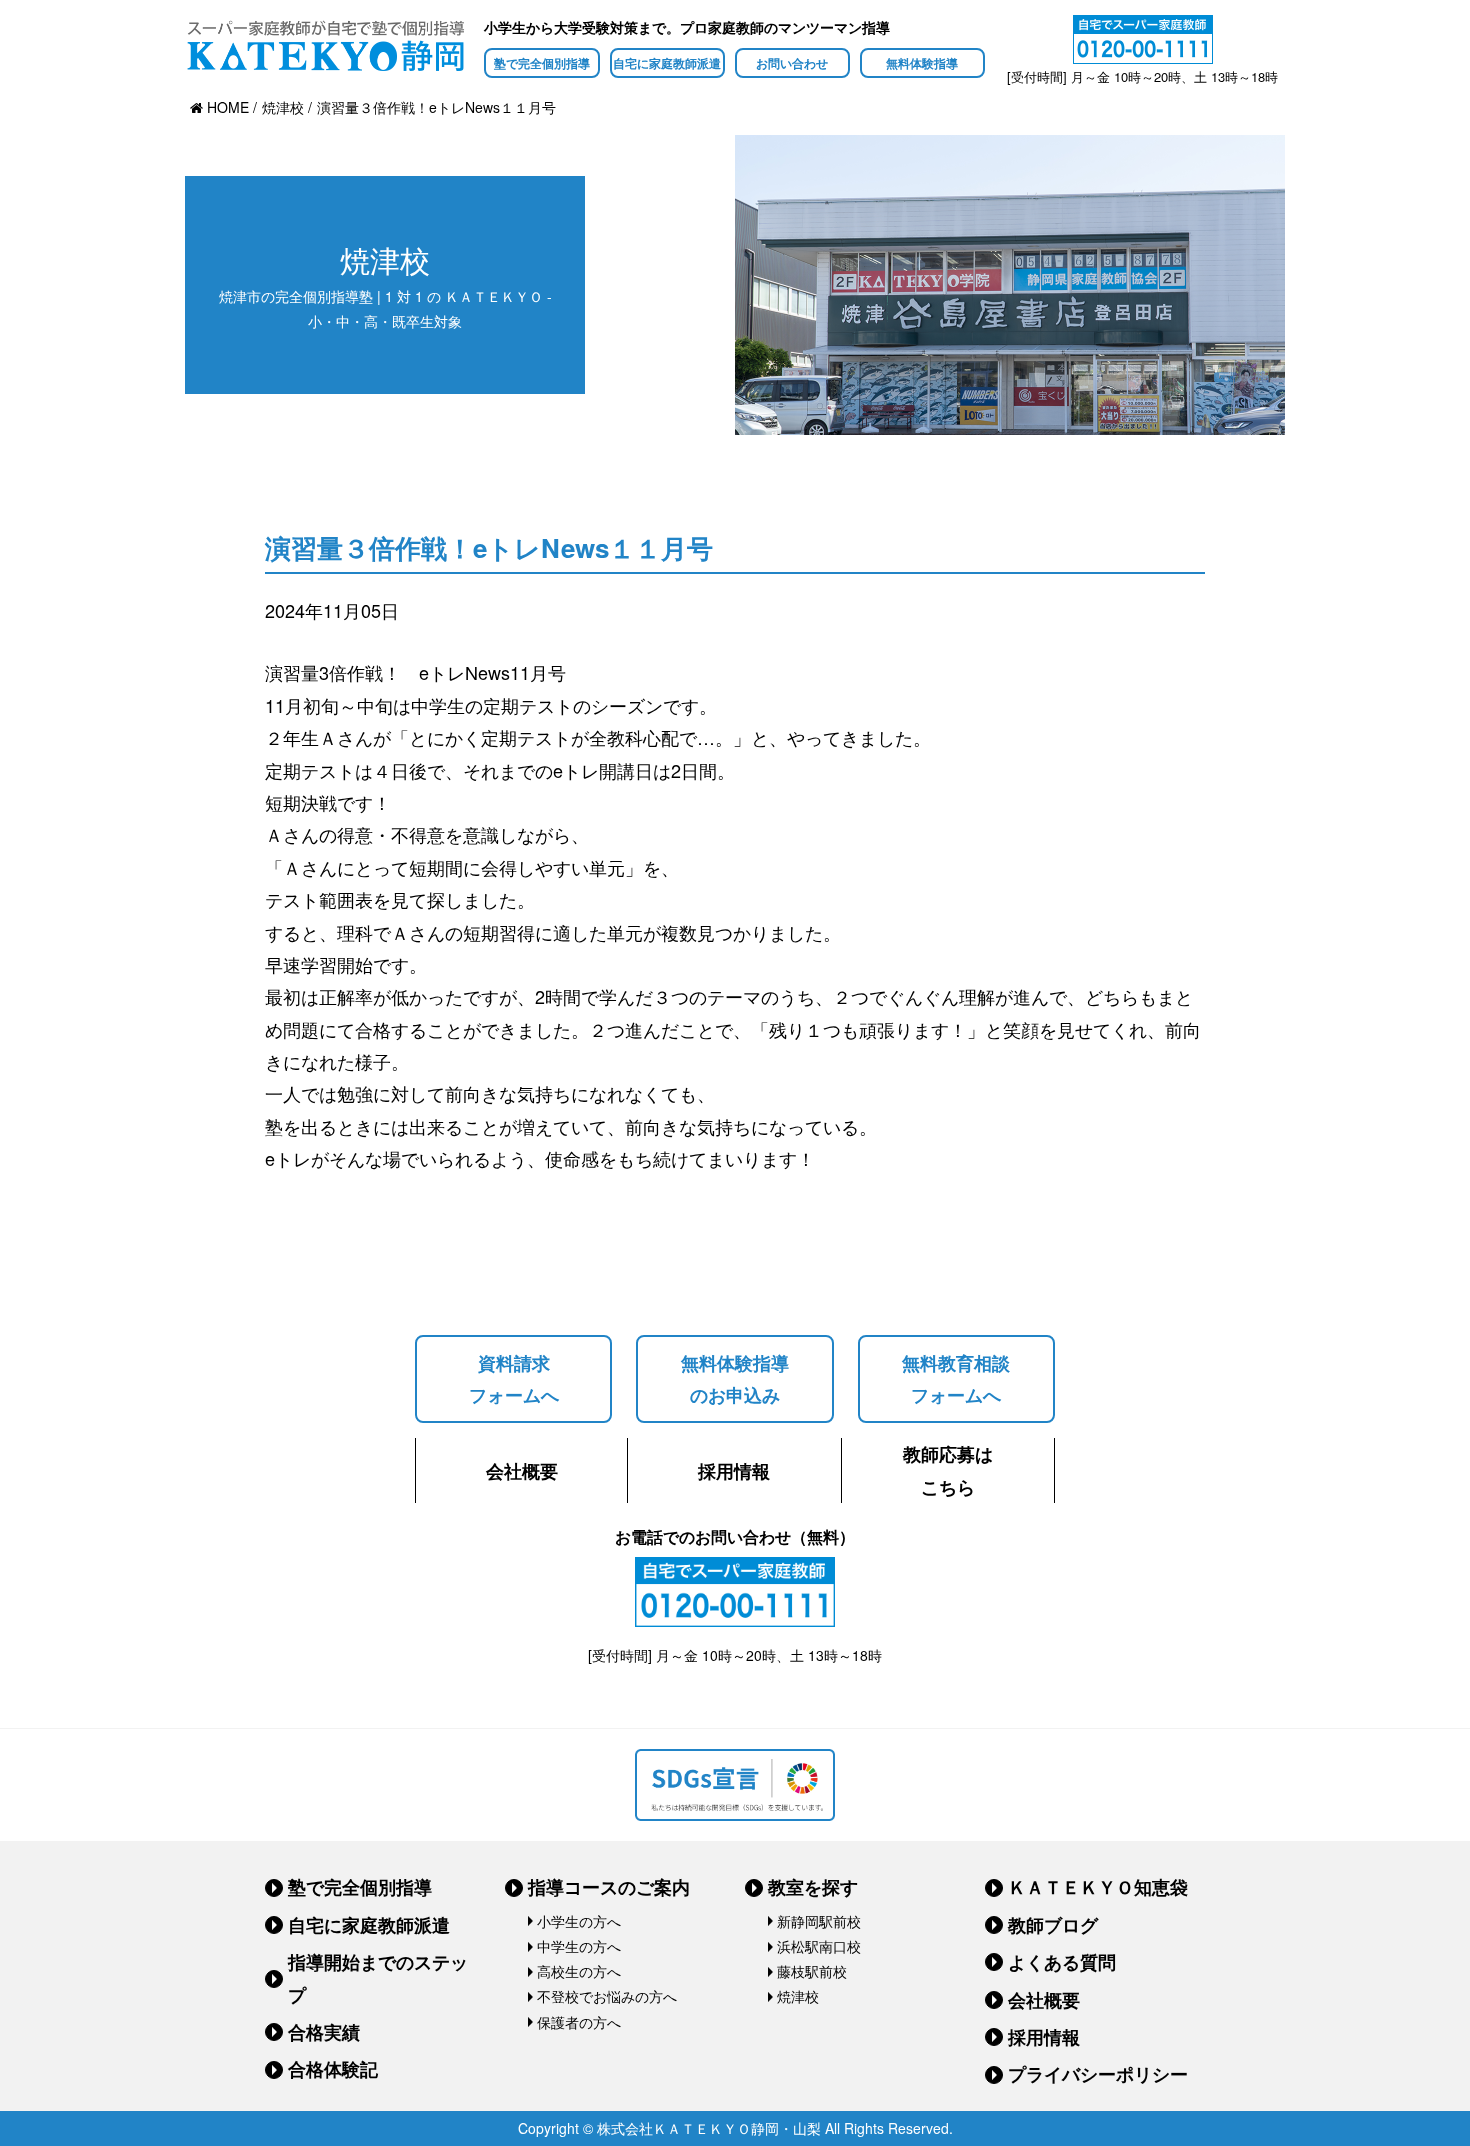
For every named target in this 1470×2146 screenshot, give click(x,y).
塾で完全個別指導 (542, 63)
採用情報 (734, 1471)
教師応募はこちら (948, 1470)
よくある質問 (1062, 1962)
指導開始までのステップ (378, 1978)
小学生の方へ (579, 1921)
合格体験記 (333, 2069)
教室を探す (813, 1887)
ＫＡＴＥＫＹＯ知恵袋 (1098, 1887)
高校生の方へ (579, 1971)
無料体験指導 (922, 63)
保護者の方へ (579, 2022)
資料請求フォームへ (514, 1379)
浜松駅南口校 (819, 1946)
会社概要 (522, 1471)
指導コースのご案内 (609, 1887)
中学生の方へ (579, 1946)
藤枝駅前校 (812, 1971)
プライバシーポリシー (1098, 2074)
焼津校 (798, 1996)
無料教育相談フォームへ (956, 1379)
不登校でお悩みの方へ (607, 1996)
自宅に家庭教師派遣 (667, 63)
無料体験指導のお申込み (735, 1379)
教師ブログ (1053, 1925)
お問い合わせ (792, 63)
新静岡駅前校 (819, 1921)
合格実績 (324, 2032)
